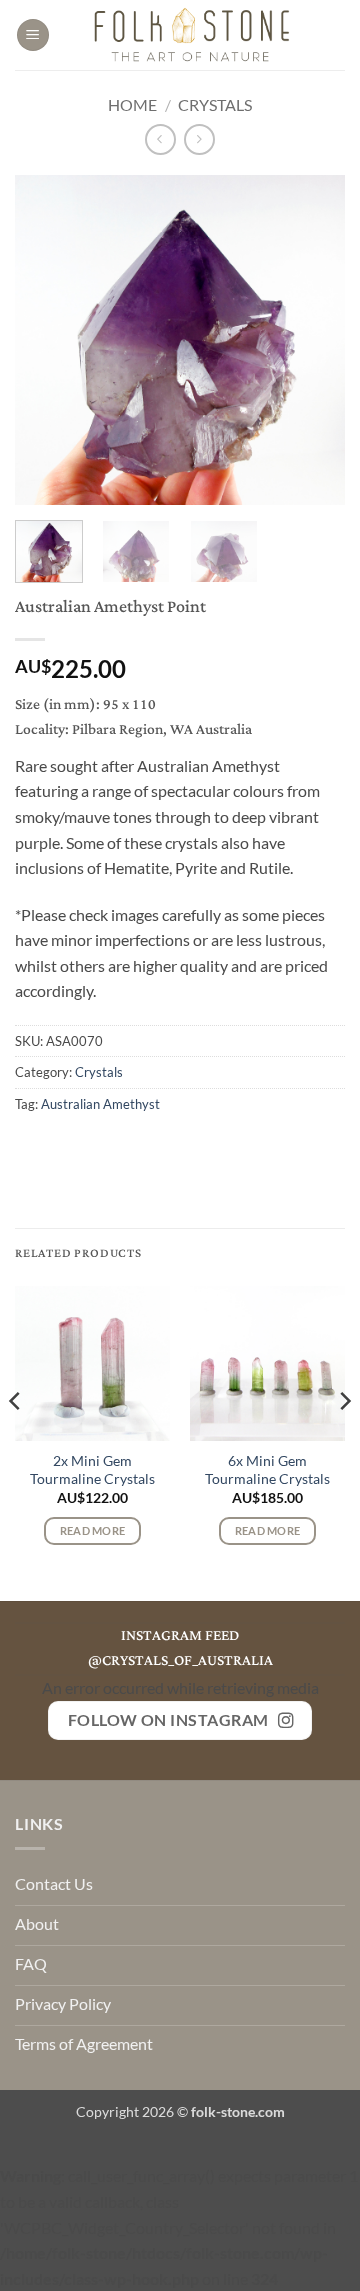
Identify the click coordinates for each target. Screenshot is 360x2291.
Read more (93, 1530)
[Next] (313, 340)
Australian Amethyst (100, 1104)
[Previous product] (199, 139)
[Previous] (47, 340)
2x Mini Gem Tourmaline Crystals (92, 1470)
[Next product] (160, 139)
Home (132, 104)
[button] (33, 35)
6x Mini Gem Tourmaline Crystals (267, 1470)
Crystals (215, 104)
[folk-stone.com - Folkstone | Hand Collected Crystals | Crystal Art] (193, 35)
